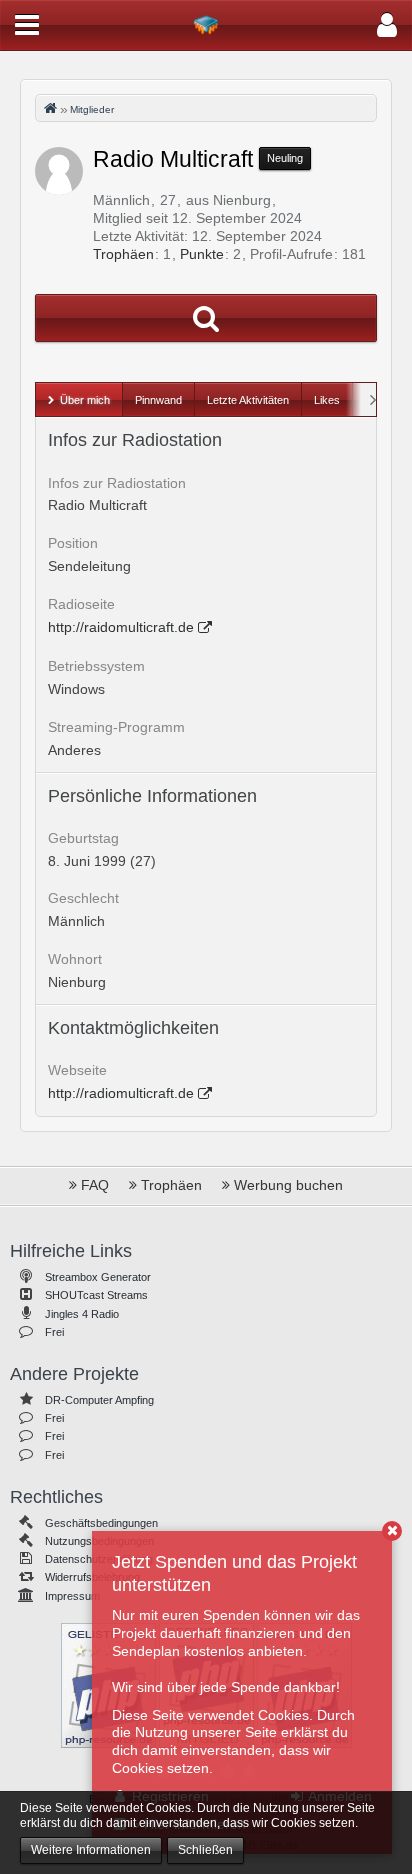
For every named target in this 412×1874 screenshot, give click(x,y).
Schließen (205, 1850)
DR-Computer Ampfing (99, 1400)
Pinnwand (158, 400)
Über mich (85, 400)
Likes (327, 400)
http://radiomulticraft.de (121, 1093)
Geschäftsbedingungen (101, 1523)
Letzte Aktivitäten (248, 400)
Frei (54, 1332)
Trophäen (123, 254)
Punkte (202, 254)
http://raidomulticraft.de (121, 627)
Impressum (72, 1596)
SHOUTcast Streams (96, 1295)
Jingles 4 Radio (82, 1314)
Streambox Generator (98, 1277)
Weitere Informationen (91, 1850)
